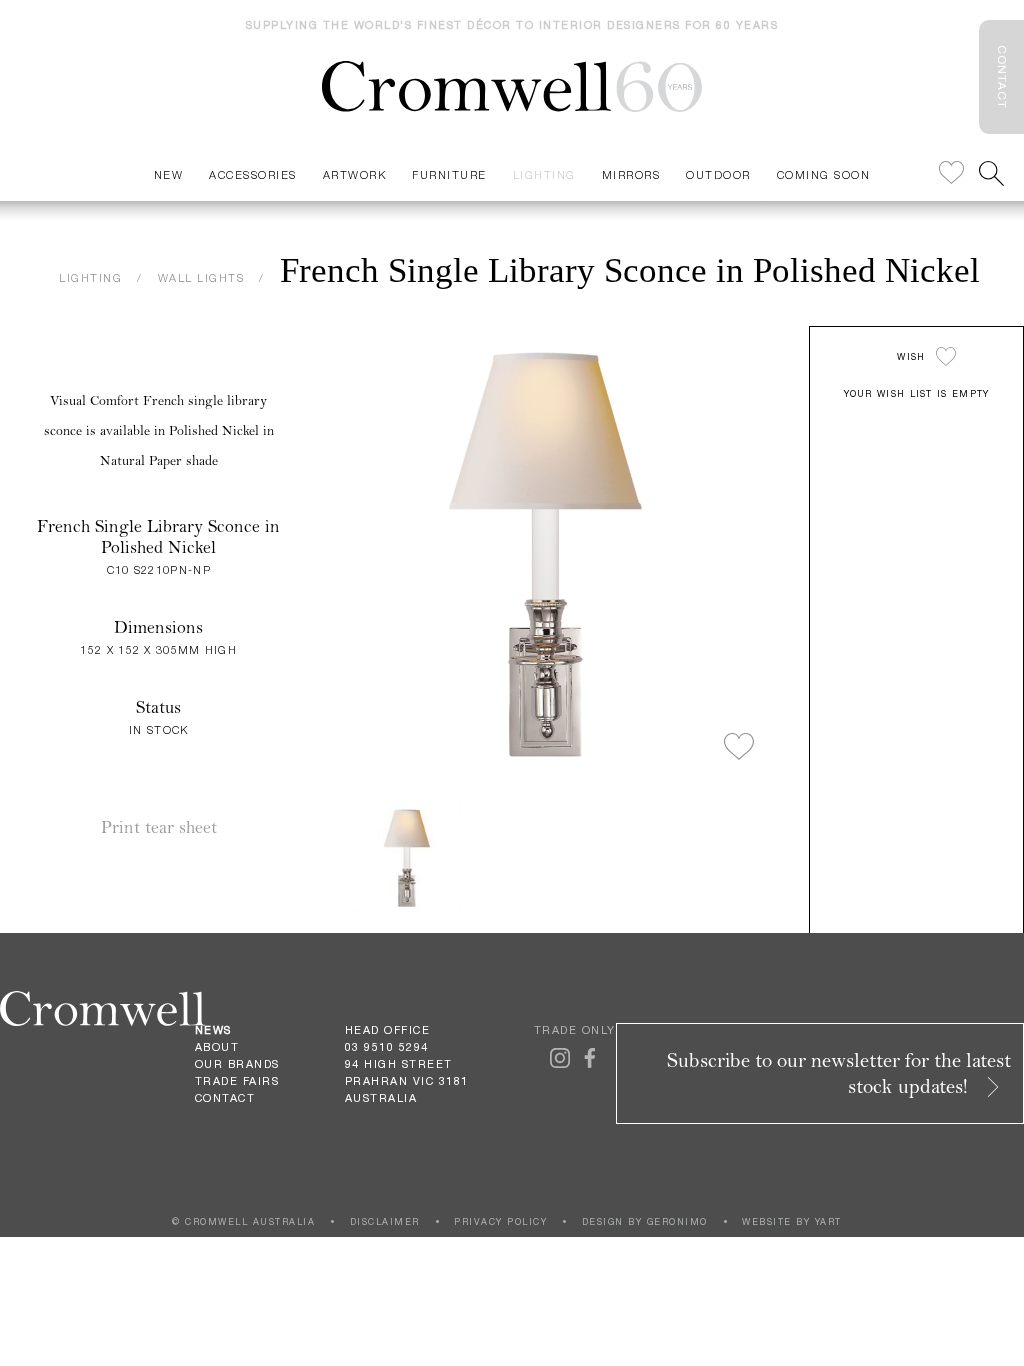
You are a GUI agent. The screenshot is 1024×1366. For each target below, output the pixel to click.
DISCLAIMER (385, 1221)
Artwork (355, 174)
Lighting (544, 174)
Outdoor (718, 174)
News (213, 1030)
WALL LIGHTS (201, 277)
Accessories (253, 174)
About (217, 1047)
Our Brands (237, 1064)
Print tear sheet (159, 827)
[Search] (991, 173)
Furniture (449, 174)
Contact (225, 1098)
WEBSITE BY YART (792, 1221)
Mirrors (631, 174)
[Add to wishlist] (739, 748)
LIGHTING (90, 277)
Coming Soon (824, 174)
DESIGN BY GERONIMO (645, 1221)
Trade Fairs (237, 1081)
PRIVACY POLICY (500, 1221)
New (169, 174)
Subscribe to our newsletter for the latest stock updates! (839, 1073)
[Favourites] (951, 173)
